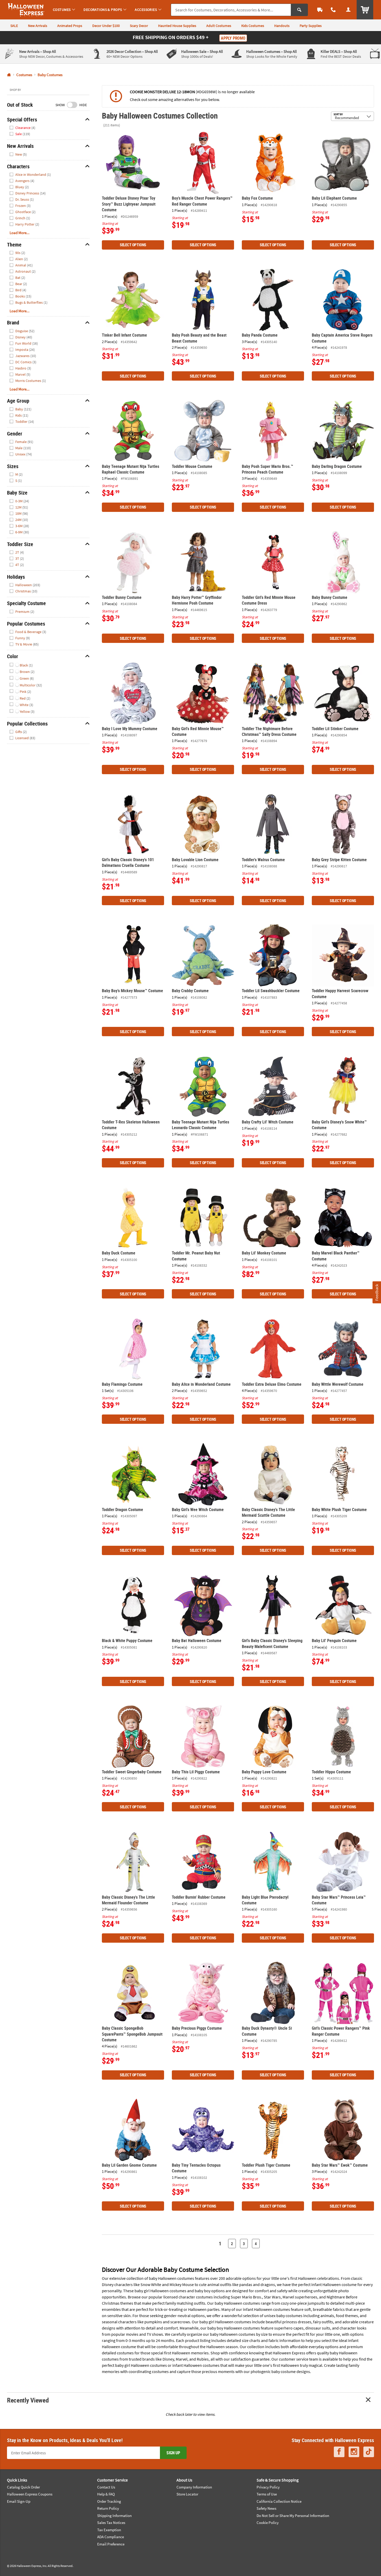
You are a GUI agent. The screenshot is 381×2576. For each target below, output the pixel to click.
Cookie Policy (268, 2523)
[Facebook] (339, 2452)
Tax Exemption (109, 2530)
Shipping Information (114, 2516)
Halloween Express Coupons (30, 2494)
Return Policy (108, 2508)
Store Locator (187, 2494)
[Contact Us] (333, 10)
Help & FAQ (106, 2494)
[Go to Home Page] (9, 75)
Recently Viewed (28, 2400)
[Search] (299, 10)
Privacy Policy (268, 2487)
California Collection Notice (279, 2501)
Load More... (20, 233)
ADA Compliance (111, 2537)
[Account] (348, 10)
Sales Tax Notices (111, 2523)
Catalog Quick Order (23, 2487)
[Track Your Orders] (320, 10)
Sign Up (173, 2453)
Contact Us (106, 2487)
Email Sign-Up (19, 2501)
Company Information (194, 2487)
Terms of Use (267, 2494)
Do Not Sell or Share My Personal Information (293, 2516)
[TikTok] (369, 2452)
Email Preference (111, 2544)
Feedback (377, 1292)
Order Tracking (109, 2501)
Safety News (266, 2508)
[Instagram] (354, 2452)
